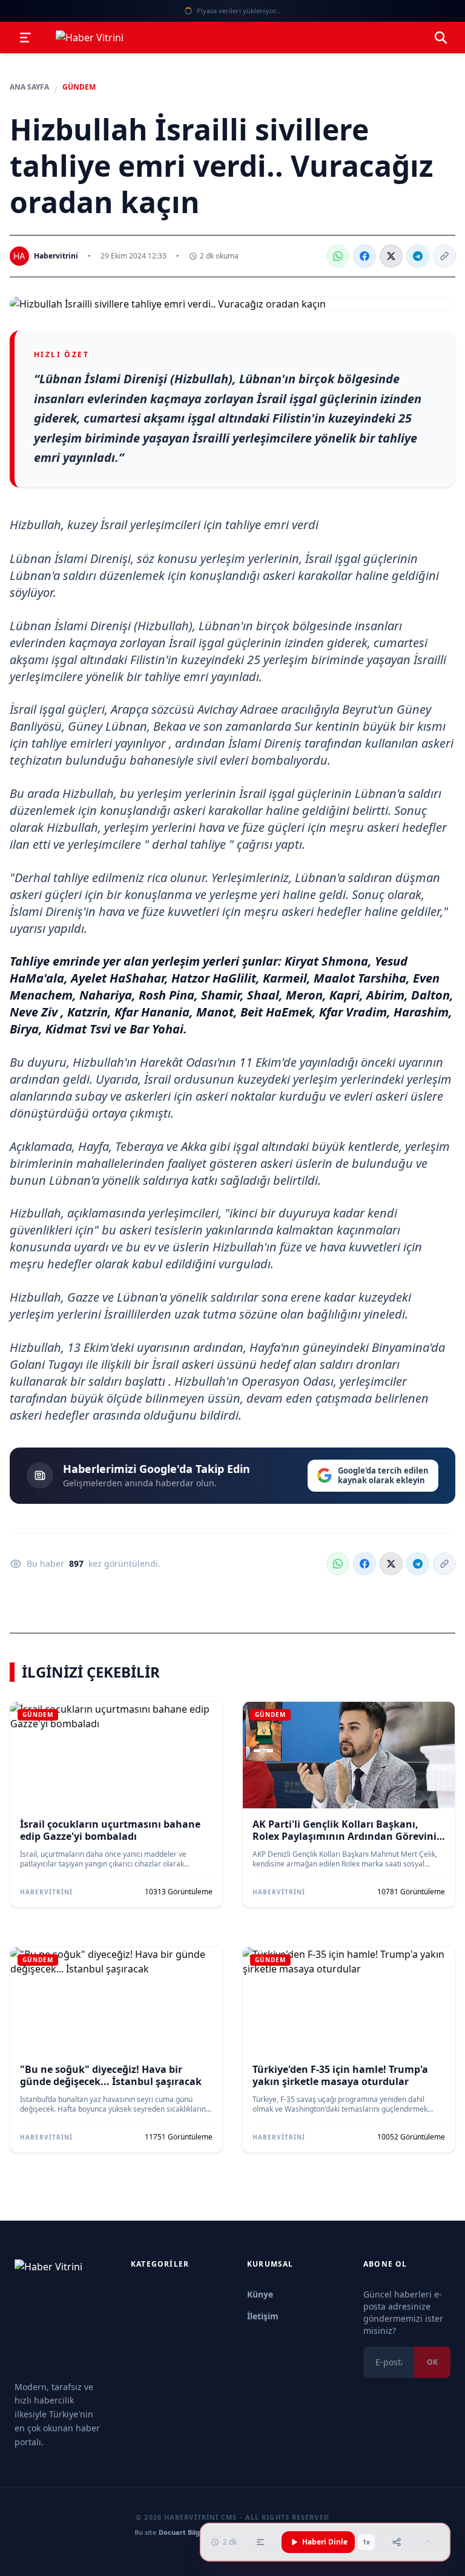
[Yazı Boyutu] (260, 2542)
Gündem (79, 87)
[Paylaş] (397, 2542)
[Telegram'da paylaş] (418, 256)
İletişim (263, 2316)
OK (432, 2362)
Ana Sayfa (29, 87)
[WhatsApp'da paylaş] (338, 256)
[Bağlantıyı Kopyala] (444, 256)
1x (366, 2542)
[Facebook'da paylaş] (364, 256)
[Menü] (25, 38)
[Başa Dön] (429, 2542)
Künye (260, 2294)
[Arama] (441, 38)
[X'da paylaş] (391, 256)
